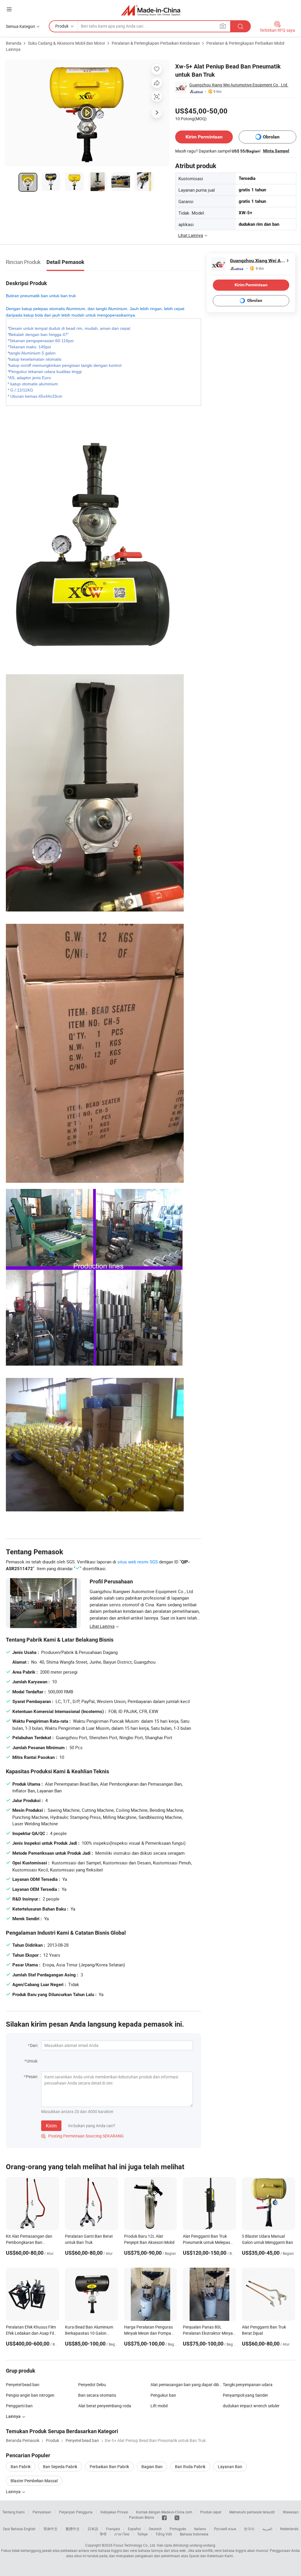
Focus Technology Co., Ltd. (135, 2545)
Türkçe (142, 2534)
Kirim (51, 2126)
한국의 (249, 2529)
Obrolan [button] (271, 137)
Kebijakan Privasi (114, 2512)
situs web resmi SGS (138, 1562)
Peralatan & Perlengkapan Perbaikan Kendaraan (156, 43)
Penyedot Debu (92, 2385)
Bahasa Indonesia (194, 2534)
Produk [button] (62, 26)
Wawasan (291, 2512)
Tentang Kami (14, 2512)
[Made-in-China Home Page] (151, 10)
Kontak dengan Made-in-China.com (164, 2512)
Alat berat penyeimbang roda (105, 2406)
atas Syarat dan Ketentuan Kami (208, 2556)
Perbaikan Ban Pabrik (109, 2467)
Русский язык (225, 2529)
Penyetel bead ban (23, 2385)
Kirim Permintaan (204, 137)
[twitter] (177, 2517)
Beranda (14, 43)
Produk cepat (211, 2512)
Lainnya (14, 2491)
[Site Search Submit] (240, 26)
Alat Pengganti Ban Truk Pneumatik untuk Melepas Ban (206, 2242)
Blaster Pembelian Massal (34, 2481)
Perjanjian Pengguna (76, 2512)
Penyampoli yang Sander (245, 2395)
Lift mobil (159, 2406)
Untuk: (32, 2061)
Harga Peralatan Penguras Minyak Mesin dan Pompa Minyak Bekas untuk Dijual (148, 2333)
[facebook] (164, 2517)
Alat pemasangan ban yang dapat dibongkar (187, 2385)
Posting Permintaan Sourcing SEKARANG (82, 2136)
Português (178, 2529)
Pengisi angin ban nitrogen (30, 2395)
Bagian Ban (152, 2467)
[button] (9, 9)
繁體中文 (73, 2529)
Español (134, 2529)
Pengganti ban (19, 2406)
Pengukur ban (163, 2395)
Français (113, 2529)
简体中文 (51, 2529)
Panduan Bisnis (142, 2517)
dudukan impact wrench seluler (251, 2406)
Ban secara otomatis (97, 2395)
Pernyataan (42, 2512)
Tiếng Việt (164, 2534)
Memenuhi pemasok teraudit (252, 2512)
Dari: (34, 2045)
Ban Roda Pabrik (190, 2467)
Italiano (200, 2529)
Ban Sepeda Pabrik (60, 2467)
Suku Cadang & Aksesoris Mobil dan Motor (67, 43)
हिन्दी (103, 2534)
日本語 (93, 2529)
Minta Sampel (276, 151)
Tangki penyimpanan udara (248, 2385)
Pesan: (32, 2076)
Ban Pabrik (21, 2467)
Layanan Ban (230, 2467)
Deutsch (155, 2529)
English (30, 2529)
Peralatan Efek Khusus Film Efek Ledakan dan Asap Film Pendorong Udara (32, 2333)
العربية (267, 2529)
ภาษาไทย (122, 2534)
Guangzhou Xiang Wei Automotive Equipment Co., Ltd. (239, 85)
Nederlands (289, 2529)
